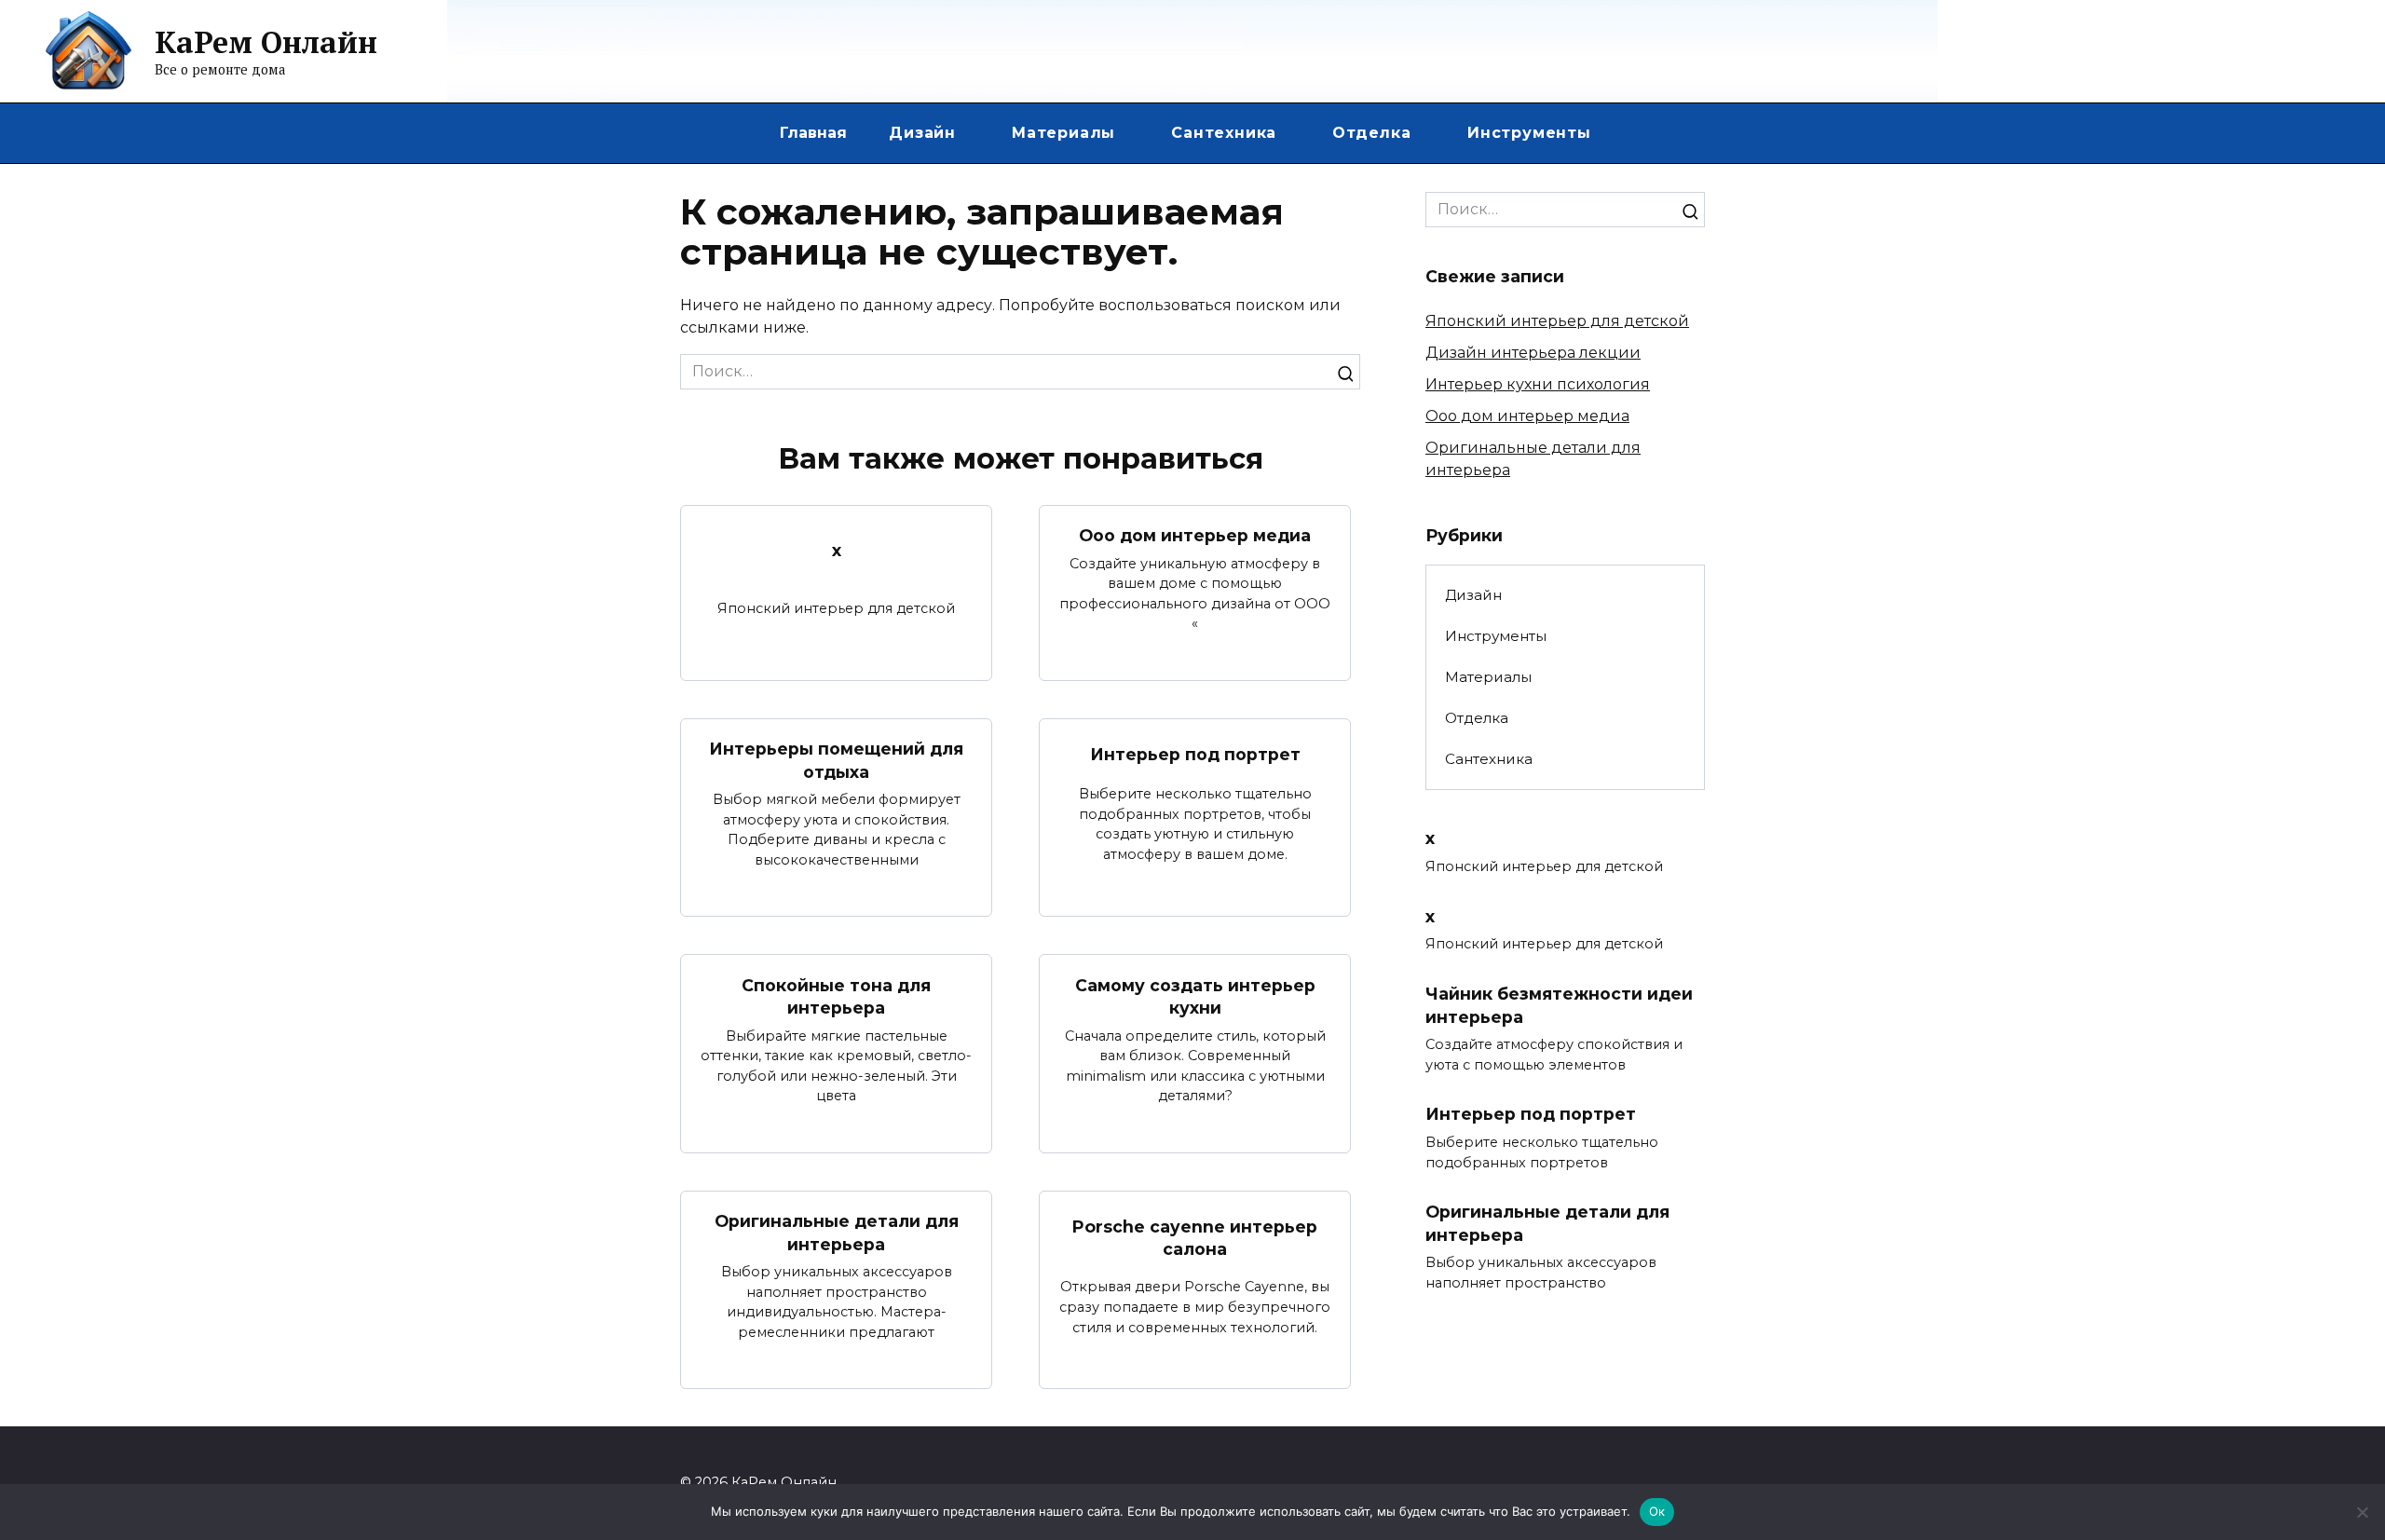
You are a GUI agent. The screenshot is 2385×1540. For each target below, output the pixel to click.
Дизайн (922, 133)
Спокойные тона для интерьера (836, 996)
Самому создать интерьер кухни (1195, 996)
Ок (1657, 1511)
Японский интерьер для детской (1557, 321)
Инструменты (1529, 133)
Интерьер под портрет (1195, 754)
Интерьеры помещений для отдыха (836, 760)
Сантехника (1224, 133)
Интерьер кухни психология (1538, 384)
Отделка (1372, 133)
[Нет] (2362, 1512)
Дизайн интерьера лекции (1533, 353)
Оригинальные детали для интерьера (837, 1233)
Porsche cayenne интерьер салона (1195, 1237)
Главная (813, 133)
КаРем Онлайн (266, 42)
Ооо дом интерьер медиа (1195, 535)
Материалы (1063, 133)
